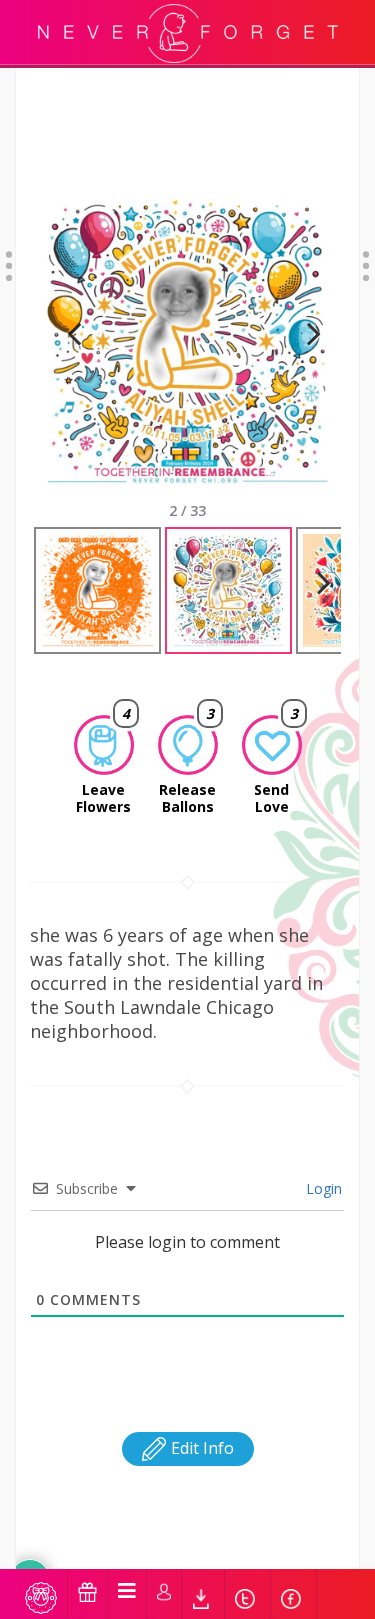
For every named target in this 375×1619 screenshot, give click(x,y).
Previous (74, 358)
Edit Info (200, 1448)
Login (322, 1188)
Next (305, 358)
